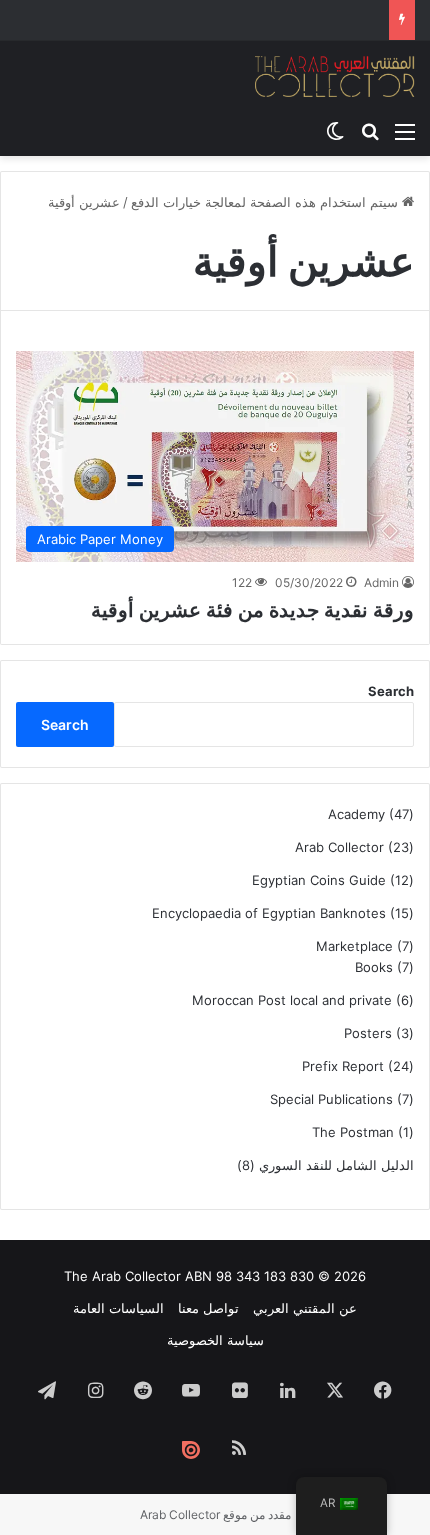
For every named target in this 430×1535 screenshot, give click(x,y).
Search (391, 691)
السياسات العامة (118, 1308)
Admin (381, 582)
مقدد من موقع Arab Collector (215, 1514)
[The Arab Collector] (335, 76)
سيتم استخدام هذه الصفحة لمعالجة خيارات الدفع (266, 202)
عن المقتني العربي (305, 1308)
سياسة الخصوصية (215, 1340)
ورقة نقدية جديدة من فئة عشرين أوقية (252, 610)
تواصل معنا (208, 1308)
